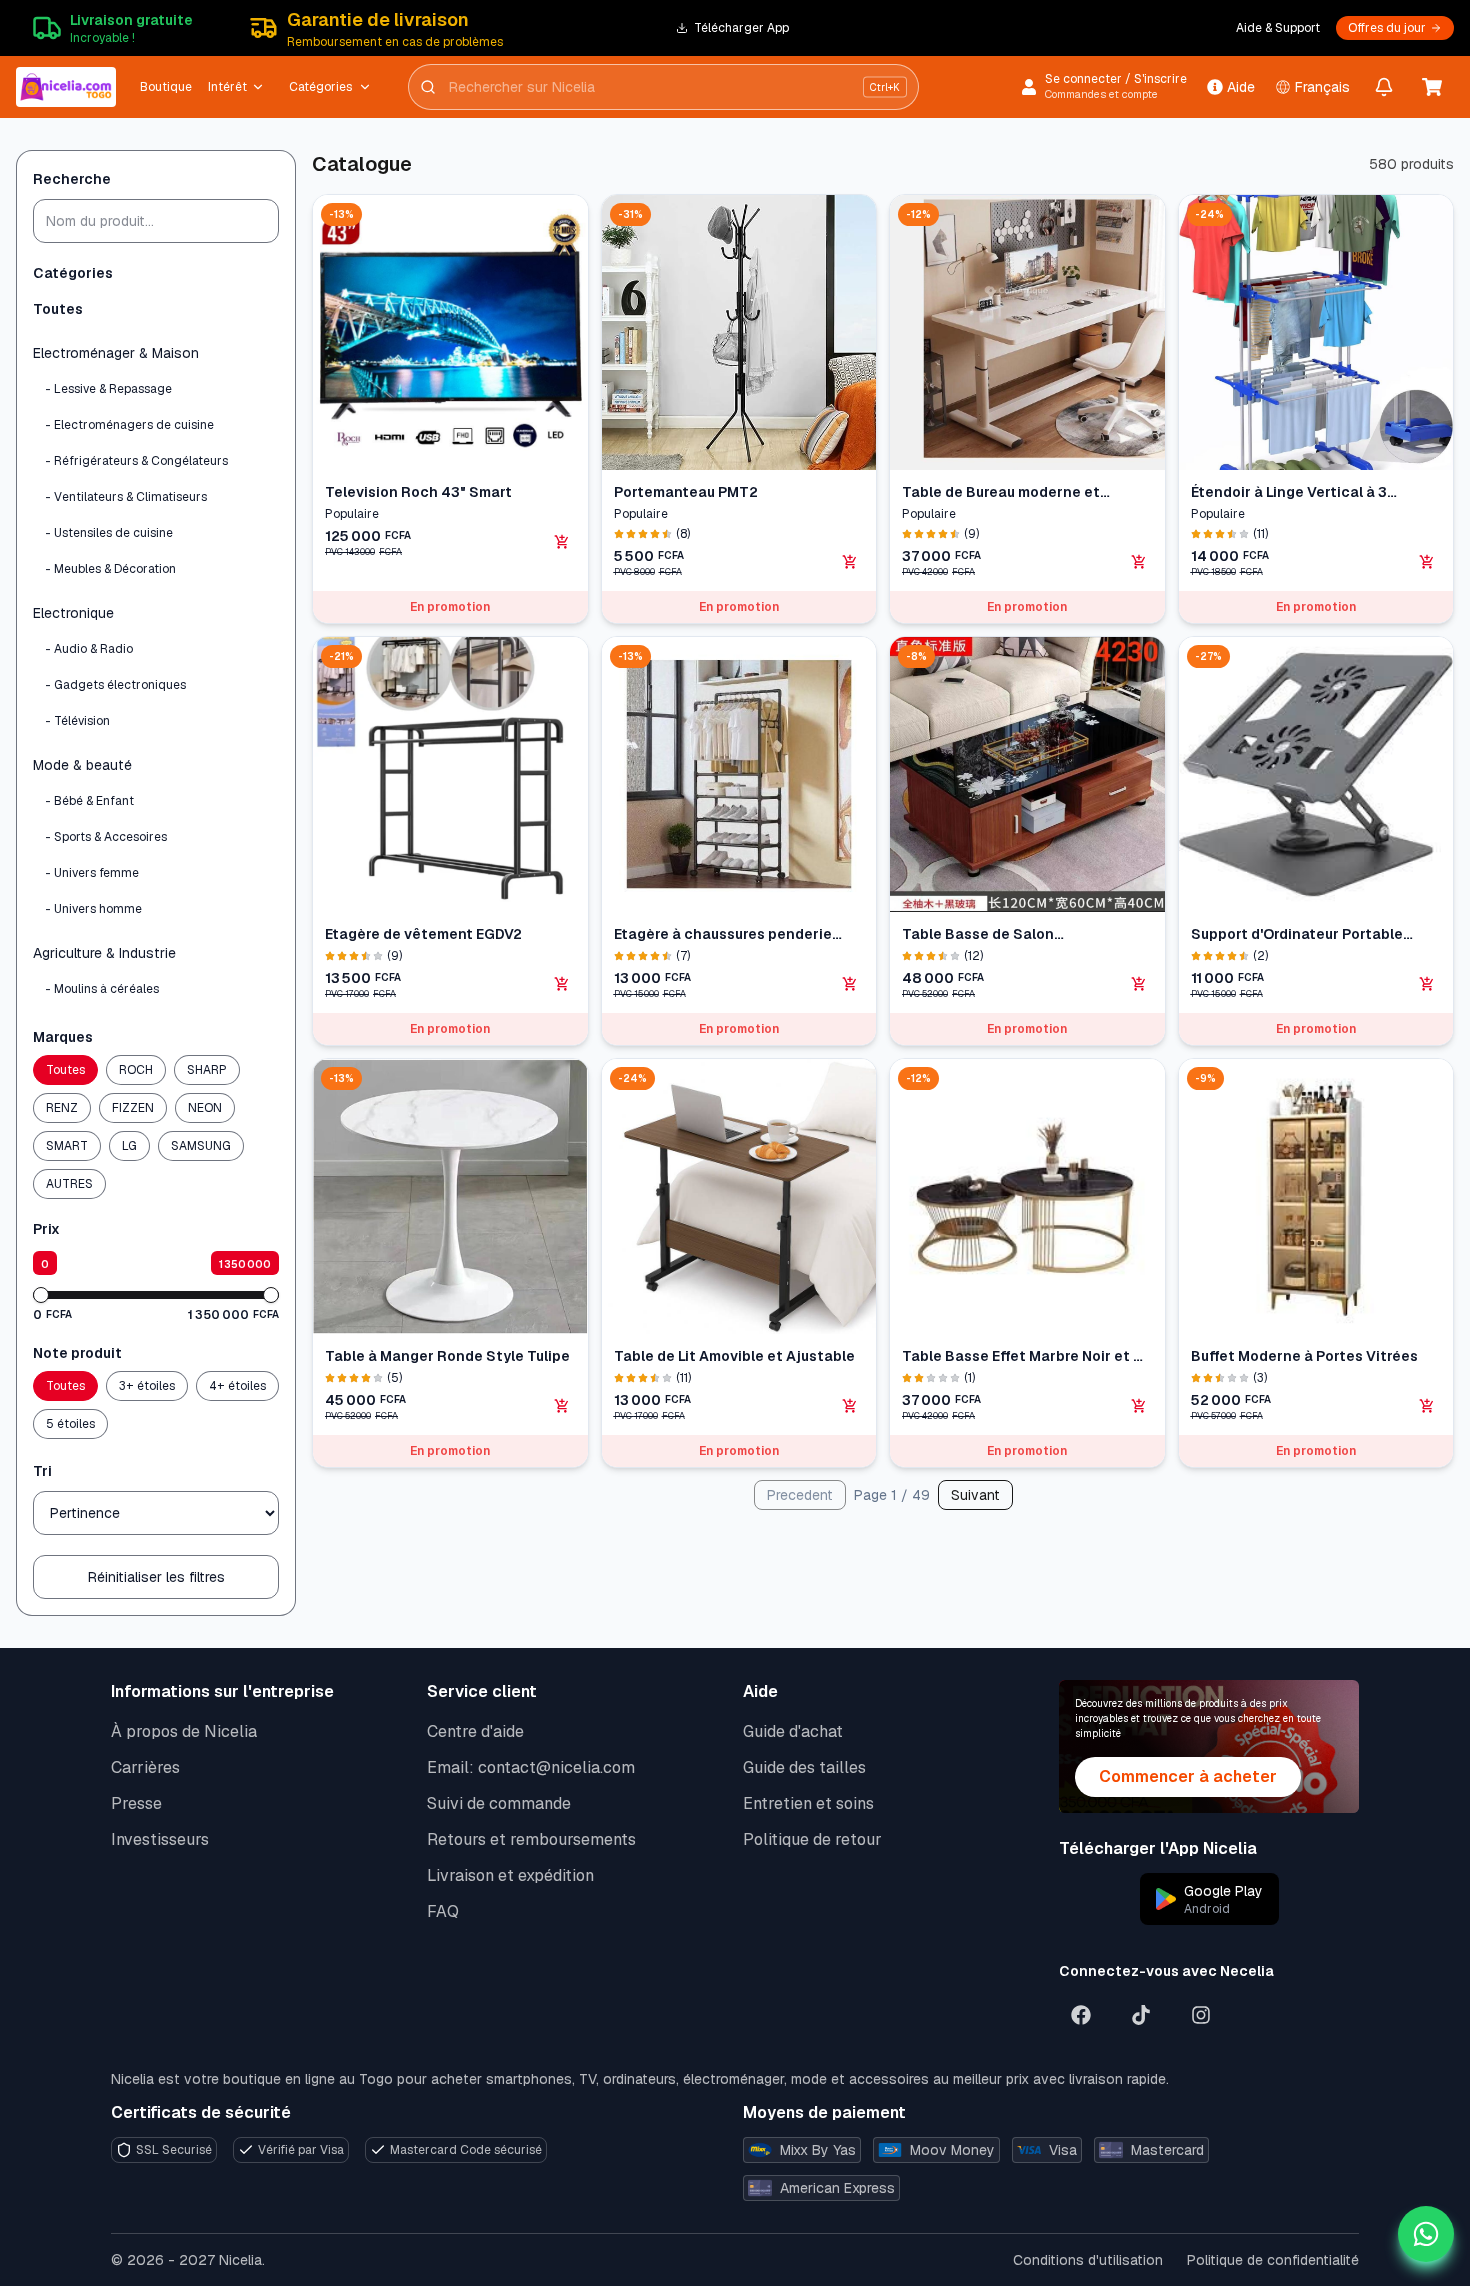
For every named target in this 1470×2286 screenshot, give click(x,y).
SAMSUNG (201, 1146)
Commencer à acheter (1188, 1776)
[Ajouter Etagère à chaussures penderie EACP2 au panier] (850, 984)
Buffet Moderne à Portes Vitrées (1304, 1356)
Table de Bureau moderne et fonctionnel (1001, 492)
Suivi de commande (499, 1803)
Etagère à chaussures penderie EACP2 (723, 934)
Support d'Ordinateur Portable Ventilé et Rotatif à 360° (1297, 934)
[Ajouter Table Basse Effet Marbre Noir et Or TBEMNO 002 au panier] (1139, 1406)
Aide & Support (1278, 28)
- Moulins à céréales (102, 989)
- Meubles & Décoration (110, 569)
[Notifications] (1384, 87)
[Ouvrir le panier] (1432, 87)
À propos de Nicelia (184, 1731)
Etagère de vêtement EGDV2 (423, 934)
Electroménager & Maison (116, 353)
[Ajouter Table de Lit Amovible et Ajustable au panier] (850, 1406)
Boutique (166, 87)
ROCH (136, 1070)
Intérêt (227, 87)
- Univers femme (92, 873)
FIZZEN (133, 1108)
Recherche (72, 179)
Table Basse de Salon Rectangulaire (978, 934)
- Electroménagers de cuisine (129, 425)
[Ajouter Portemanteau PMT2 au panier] (850, 562)
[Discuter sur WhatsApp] (1426, 2234)
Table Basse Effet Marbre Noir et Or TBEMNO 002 (1026, 1356)
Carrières (145, 1767)
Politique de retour (812, 1839)
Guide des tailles (804, 1767)
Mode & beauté (82, 765)
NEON (205, 1108)
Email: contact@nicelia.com (531, 1767)
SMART (67, 1146)
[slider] (41, 1295)
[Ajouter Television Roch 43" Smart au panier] (562, 542)
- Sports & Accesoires (106, 837)
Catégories (320, 87)
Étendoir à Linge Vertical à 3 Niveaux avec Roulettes (1289, 492)
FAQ (443, 1911)
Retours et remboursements (531, 1839)
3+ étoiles (147, 1386)
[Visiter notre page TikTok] (1141, 2015)
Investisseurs (160, 1839)
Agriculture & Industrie (104, 953)
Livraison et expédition (510, 1875)
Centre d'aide (475, 1731)
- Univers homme (93, 909)
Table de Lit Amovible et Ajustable (734, 1356)
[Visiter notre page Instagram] (1201, 2015)
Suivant (975, 1495)
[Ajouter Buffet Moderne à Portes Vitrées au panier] (1427, 1406)
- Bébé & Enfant (89, 801)
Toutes (58, 309)
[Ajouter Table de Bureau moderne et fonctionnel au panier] (1139, 562)
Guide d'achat (793, 1731)
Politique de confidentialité (1273, 2260)
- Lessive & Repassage (108, 389)
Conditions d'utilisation (1088, 2260)
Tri (42, 1471)
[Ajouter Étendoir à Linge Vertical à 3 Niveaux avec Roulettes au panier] (1427, 562)
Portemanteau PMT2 (686, 492)
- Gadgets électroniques (115, 685)
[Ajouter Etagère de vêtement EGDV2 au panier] (562, 984)
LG (129, 1146)
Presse (136, 1803)
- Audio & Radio (89, 649)
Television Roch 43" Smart (418, 492)
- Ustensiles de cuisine (109, 533)
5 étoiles (70, 1424)
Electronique (73, 613)
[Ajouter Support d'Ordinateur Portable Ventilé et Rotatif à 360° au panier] (1427, 984)
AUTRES (69, 1184)
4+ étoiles (237, 1386)
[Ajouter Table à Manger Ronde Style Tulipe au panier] (562, 1406)
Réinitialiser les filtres (156, 1577)
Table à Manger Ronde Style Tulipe (447, 1356)
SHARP (207, 1070)
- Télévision (77, 721)
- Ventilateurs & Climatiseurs (126, 497)
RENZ (62, 1108)
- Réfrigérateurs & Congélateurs (136, 461)
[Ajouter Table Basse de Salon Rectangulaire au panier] (1139, 984)
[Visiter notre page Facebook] (1081, 2015)
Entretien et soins (808, 1803)
